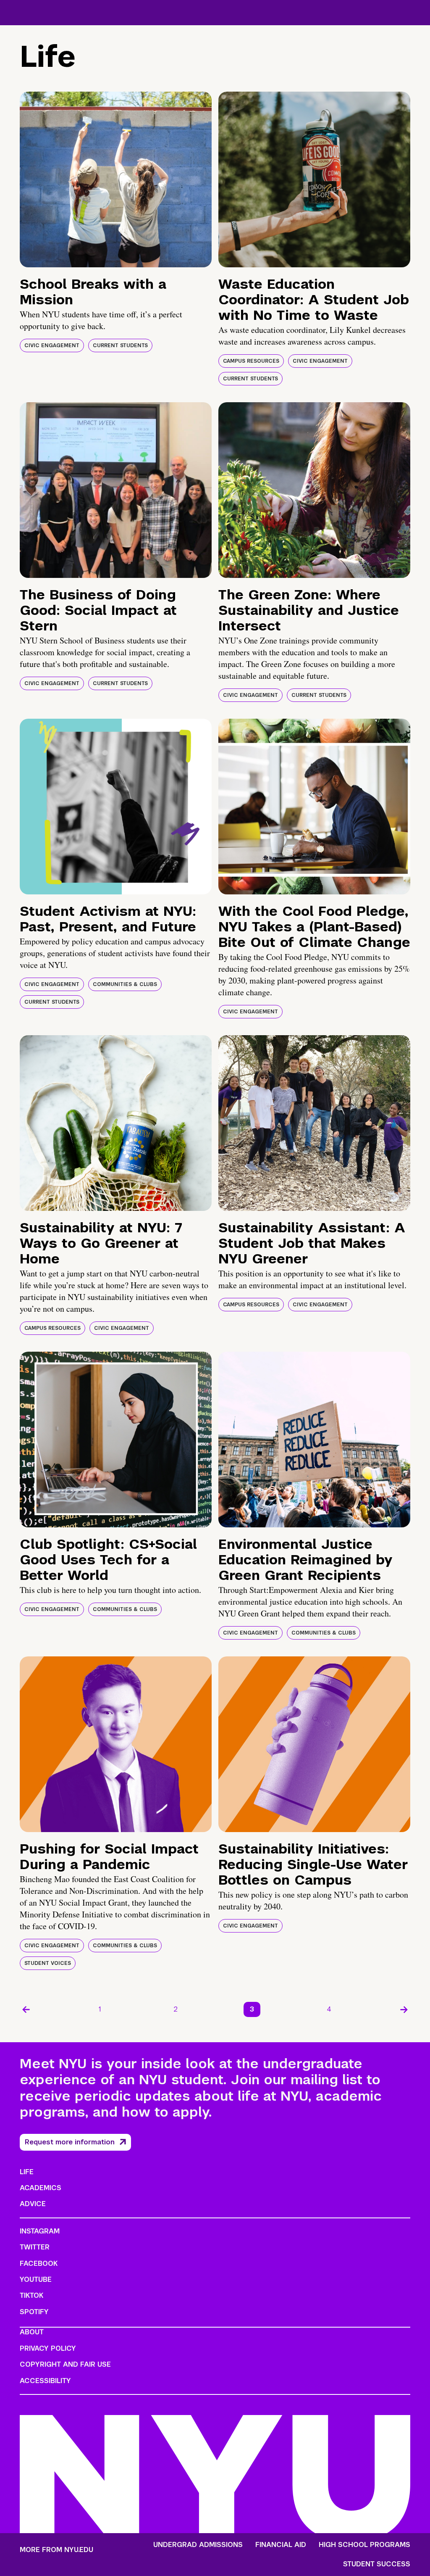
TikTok (31, 2295)
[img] (116, 179)
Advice (33, 2204)
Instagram (40, 2231)
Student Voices (48, 1963)
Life (27, 2172)
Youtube (36, 2279)
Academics (41, 2188)
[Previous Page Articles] (26, 2009)
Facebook (39, 2264)
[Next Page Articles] (404, 2009)
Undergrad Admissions (198, 2545)
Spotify (34, 2312)
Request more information (70, 2142)
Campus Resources (251, 361)
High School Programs (364, 2545)
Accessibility (45, 2381)
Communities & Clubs (125, 984)
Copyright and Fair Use (65, 2364)
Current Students (120, 345)
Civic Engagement (52, 345)
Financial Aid (281, 2545)
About (32, 2332)
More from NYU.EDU (56, 2550)
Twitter (35, 2247)
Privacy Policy (48, 2348)
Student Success (377, 2564)
